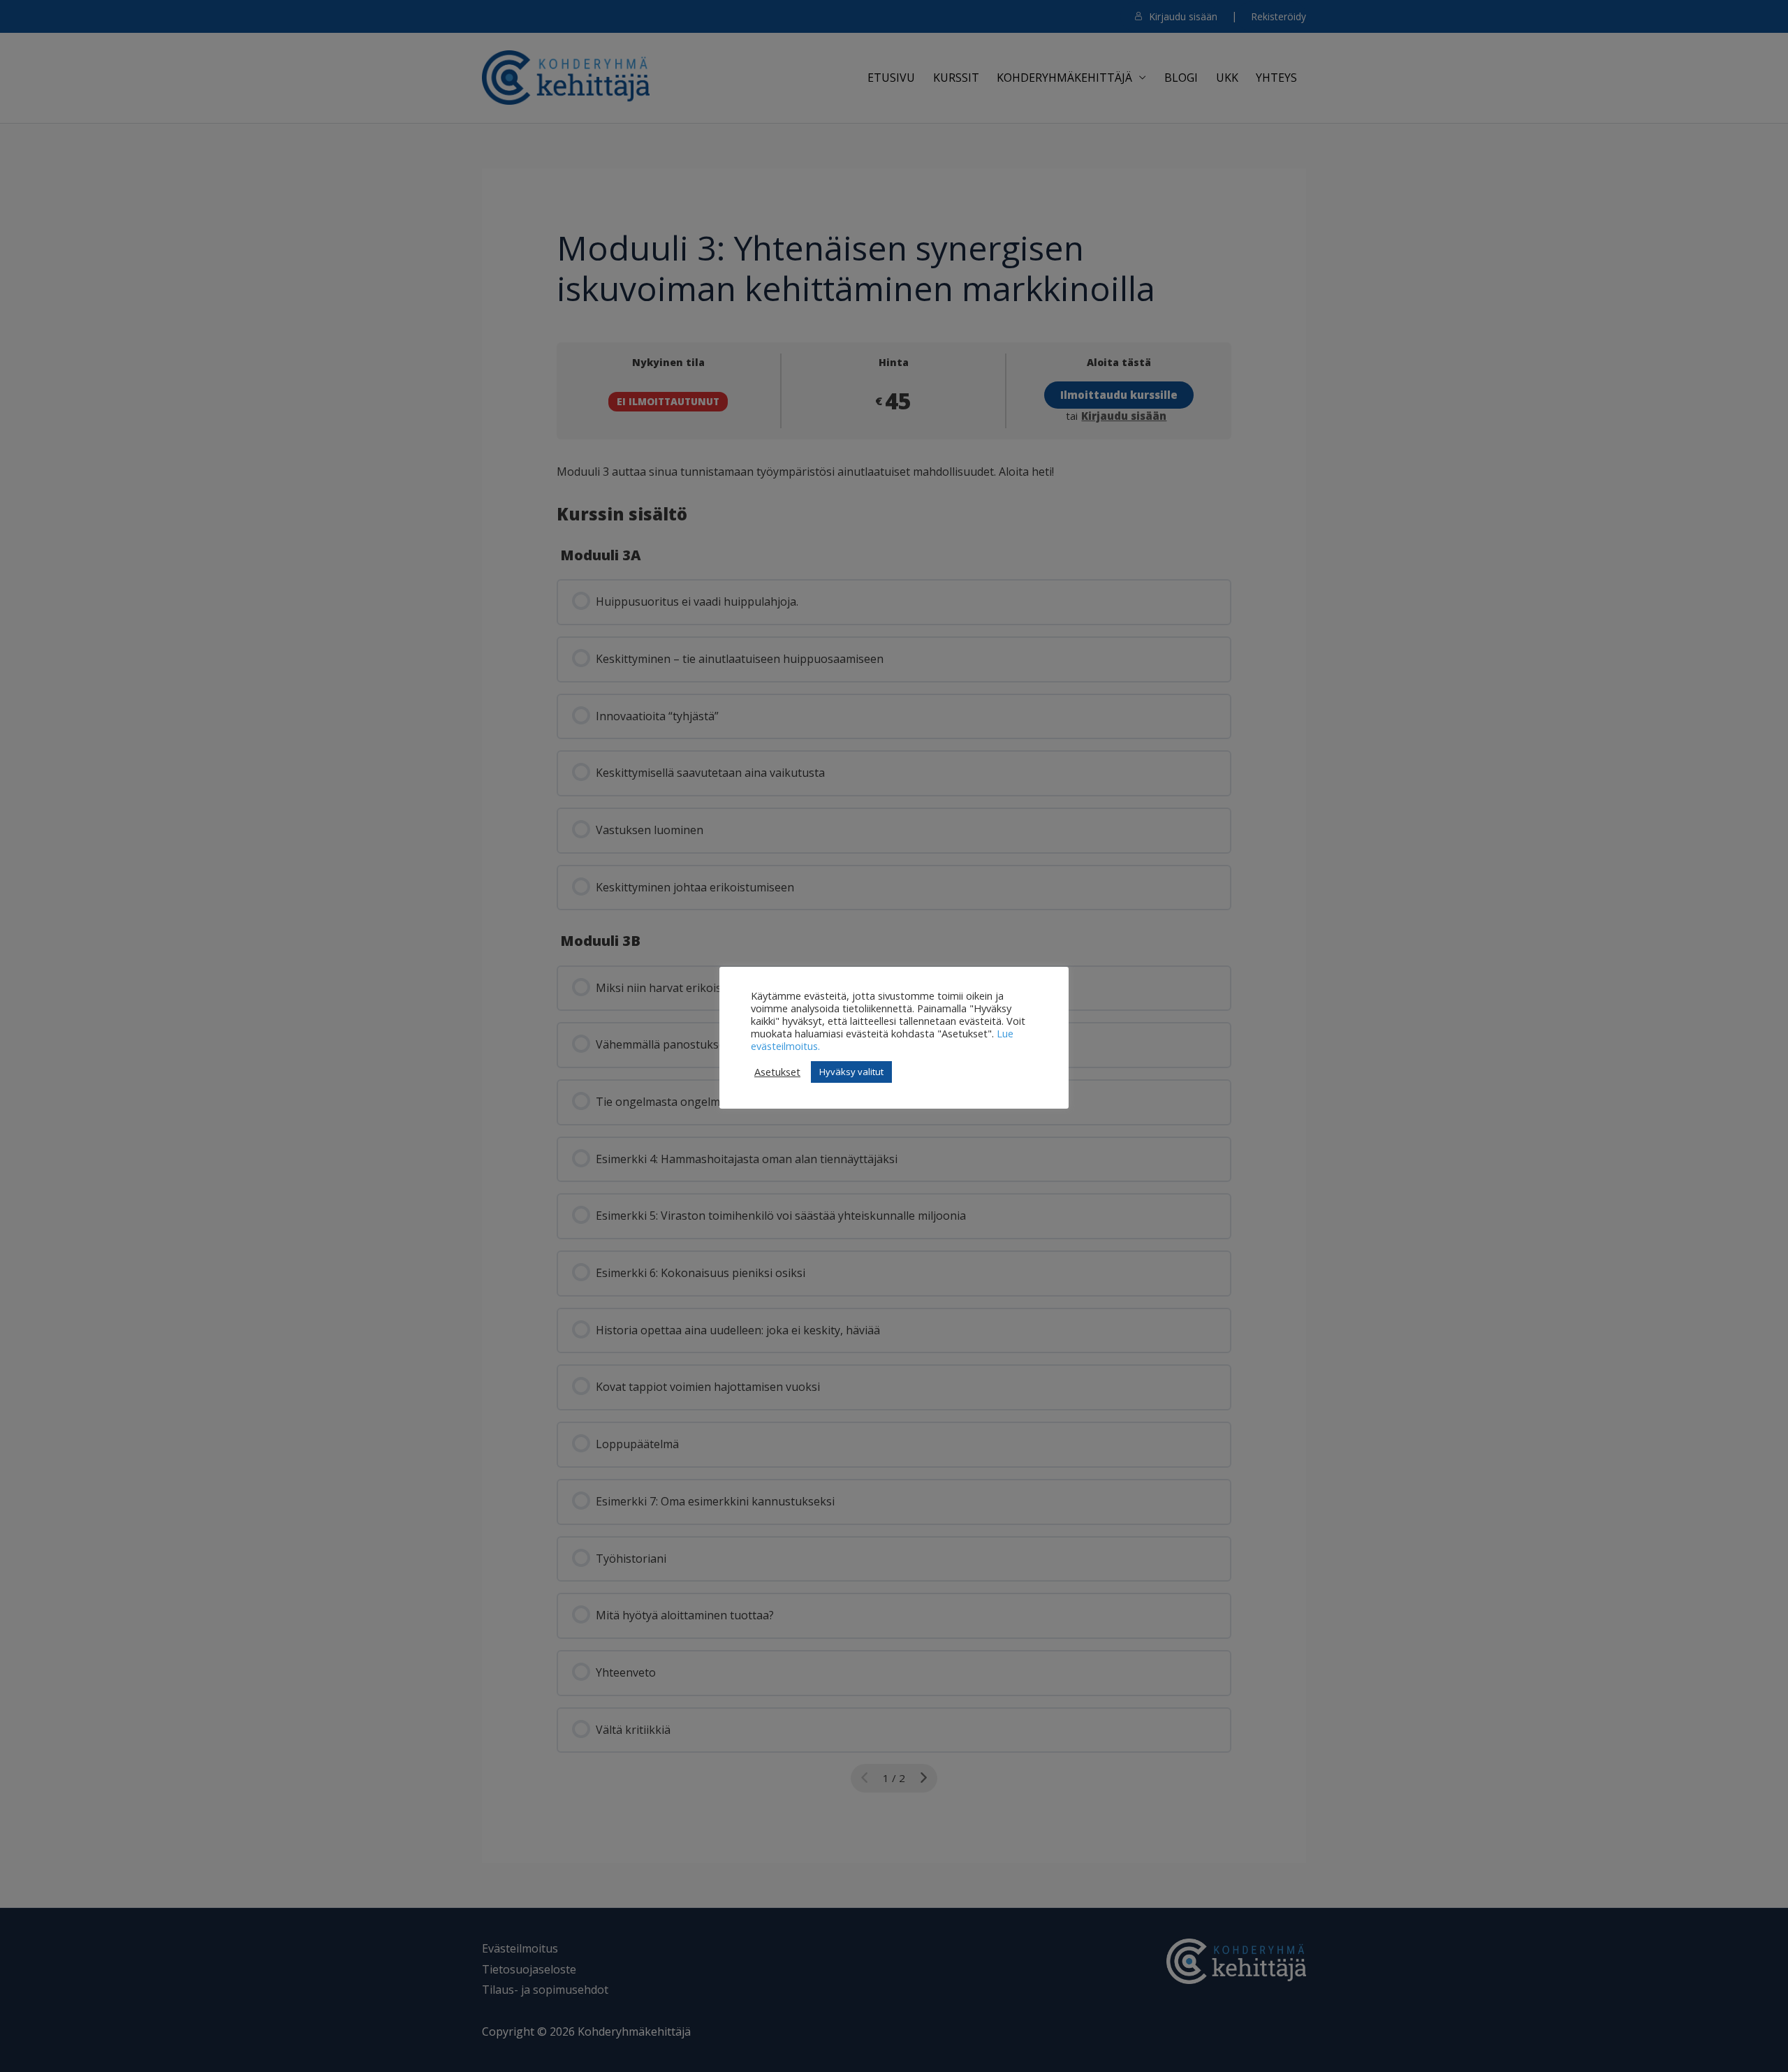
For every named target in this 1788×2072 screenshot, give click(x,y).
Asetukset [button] (777, 1072)
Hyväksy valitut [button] (851, 1072)
